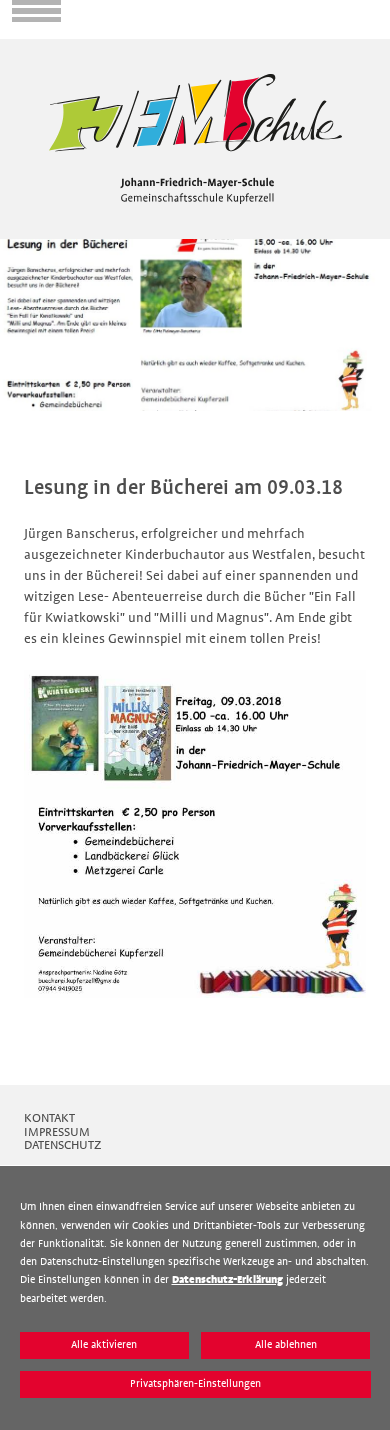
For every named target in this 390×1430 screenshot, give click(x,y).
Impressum (57, 1132)
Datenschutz (62, 1145)
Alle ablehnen (286, 1344)
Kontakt (49, 1118)
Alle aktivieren (104, 1344)
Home (17, 46)
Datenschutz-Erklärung (227, 1279)
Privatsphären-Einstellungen (195, 1383)
